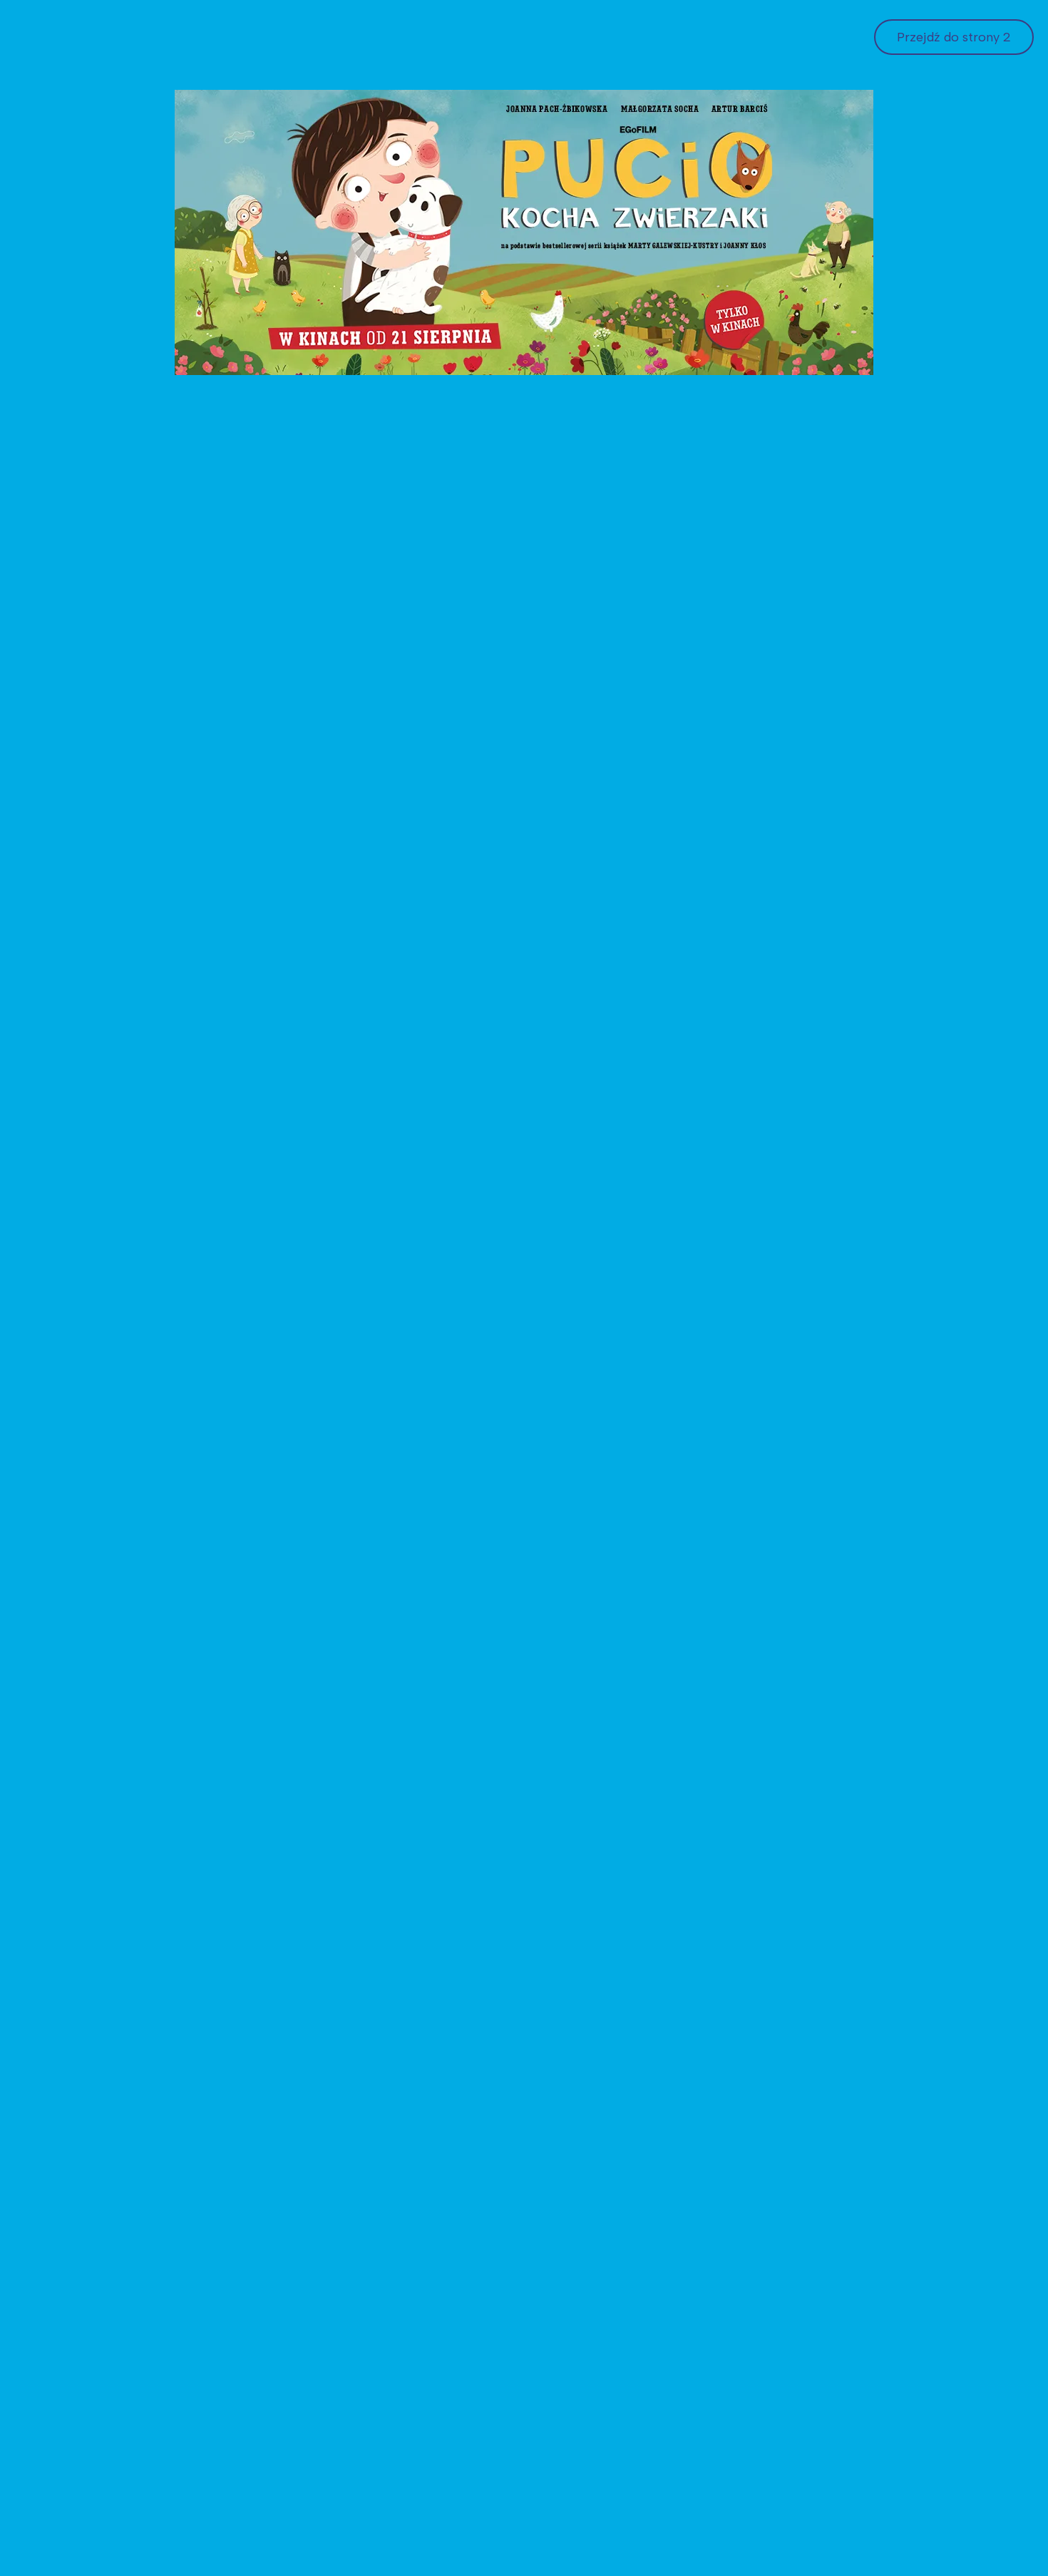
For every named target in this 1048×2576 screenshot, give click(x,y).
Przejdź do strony (956, 37)
